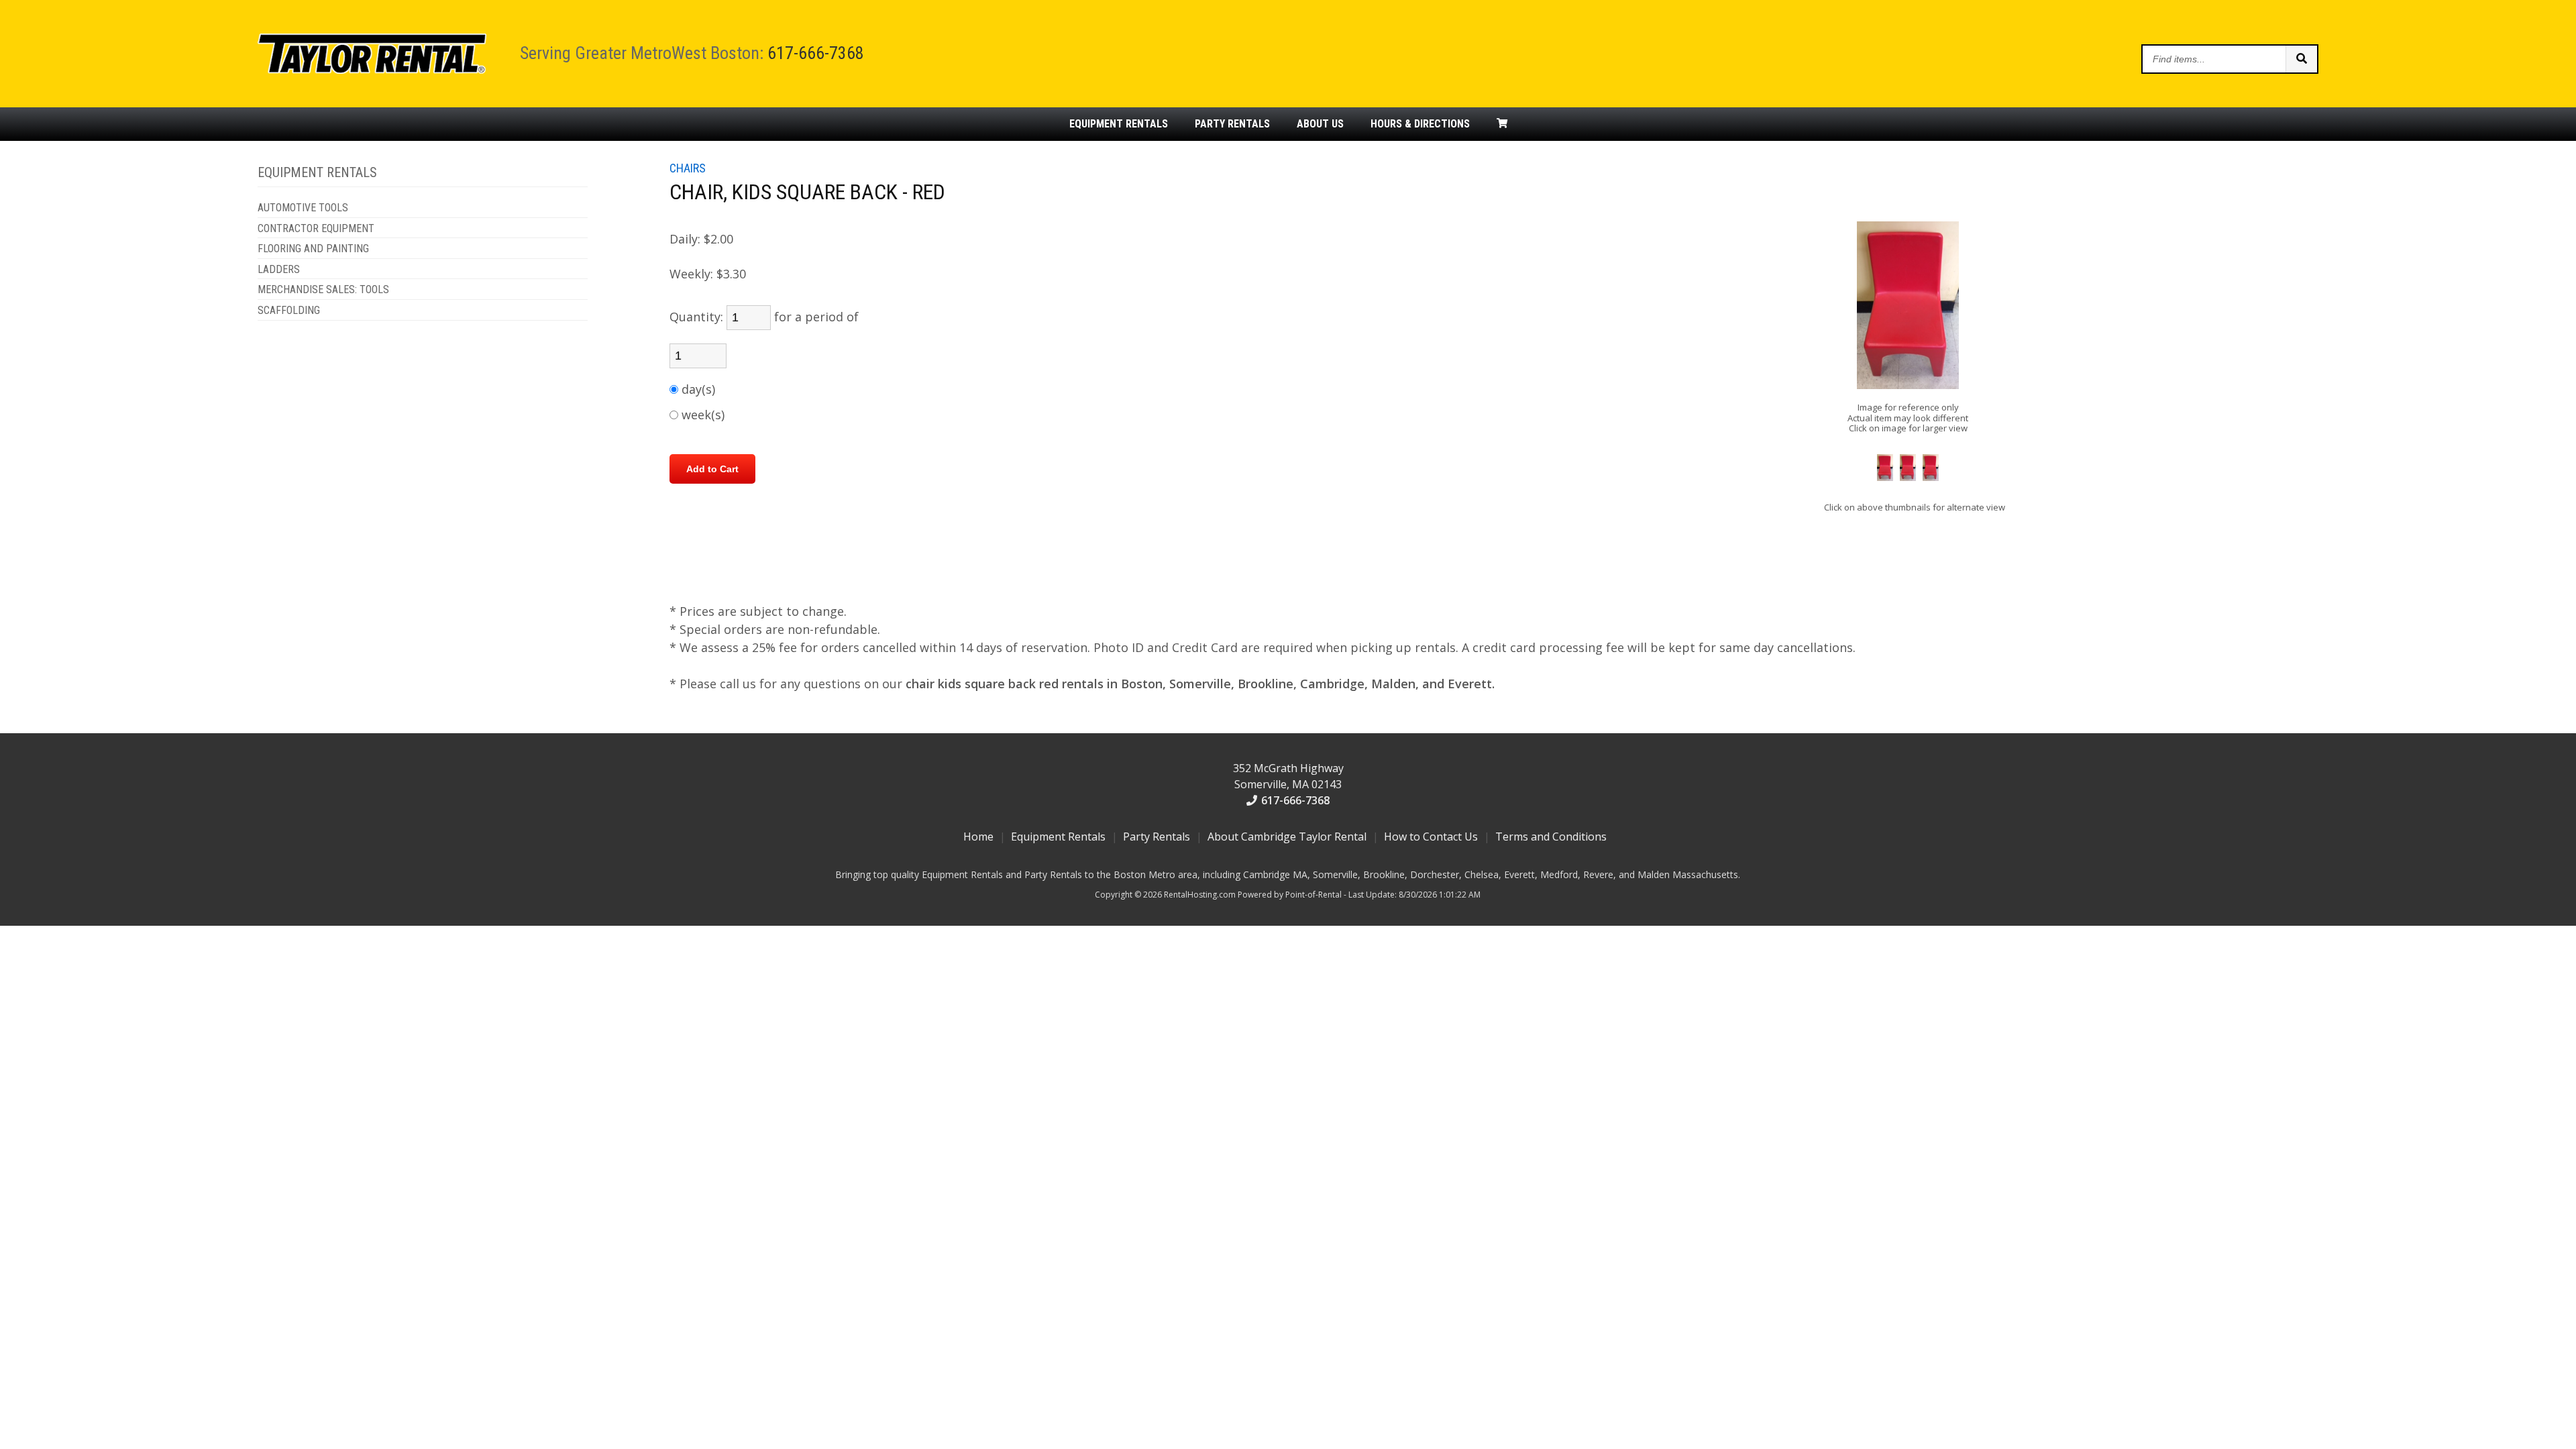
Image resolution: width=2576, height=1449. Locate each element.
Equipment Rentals (1058, 837)
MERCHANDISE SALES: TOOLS (323, 290)
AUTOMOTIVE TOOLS (303, 208)
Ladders (279, 270)
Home (978, 837)
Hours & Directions (1420, 124)
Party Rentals (1157, 837)
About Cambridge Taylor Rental (1287, 837)
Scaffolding (289, 311)
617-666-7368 (816, 53)
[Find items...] (2301, 59)
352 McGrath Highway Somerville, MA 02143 (1288, 776)
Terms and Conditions (1551, 837)
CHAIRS (688, 168)
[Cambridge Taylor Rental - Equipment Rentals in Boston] (372, 70)
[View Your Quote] (1502, 124)
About (1320, 124)
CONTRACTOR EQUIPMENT (316, 229)
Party (1232, 124)
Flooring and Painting (313, 249)
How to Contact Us (1431, 837)
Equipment (1119, 124)
